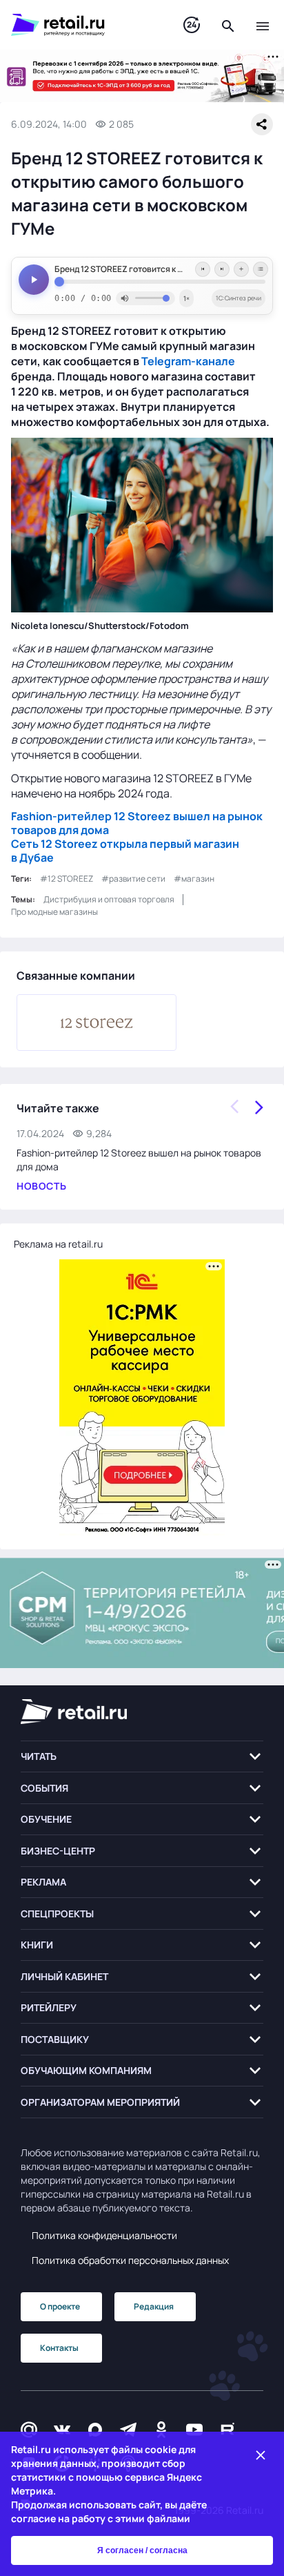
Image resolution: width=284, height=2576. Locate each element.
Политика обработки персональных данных (130, 2260)
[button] (142, 1757)
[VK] (62, 2430)
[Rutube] (227, 2430)
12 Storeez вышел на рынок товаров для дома (137, 823)
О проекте (60, 2306)
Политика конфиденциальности (104, 2235)
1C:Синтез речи (239, 298)
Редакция (154, 2306)
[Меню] (263, 25)
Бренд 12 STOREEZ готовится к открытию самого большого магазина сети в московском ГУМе (160, 269)
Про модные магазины (54, 912)
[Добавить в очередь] (241, 269)
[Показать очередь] (261, 269)
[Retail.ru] (83, 25)
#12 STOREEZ (67, 879)
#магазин (194, 879)
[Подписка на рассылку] (29, 2430)
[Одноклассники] (161, 2430)
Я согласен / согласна (142, 2550)
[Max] (95, 2430)
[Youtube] (194, 2430)
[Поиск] (228, 25)
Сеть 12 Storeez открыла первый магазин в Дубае (125, 851)
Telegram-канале (188, 361)
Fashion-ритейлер (61, 816)
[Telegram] (128, 2430)
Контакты (59, 2348)
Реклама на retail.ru (58, 1244)
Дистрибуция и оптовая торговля (109, 899)
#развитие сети (133, 879)
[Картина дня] (192, 25)
